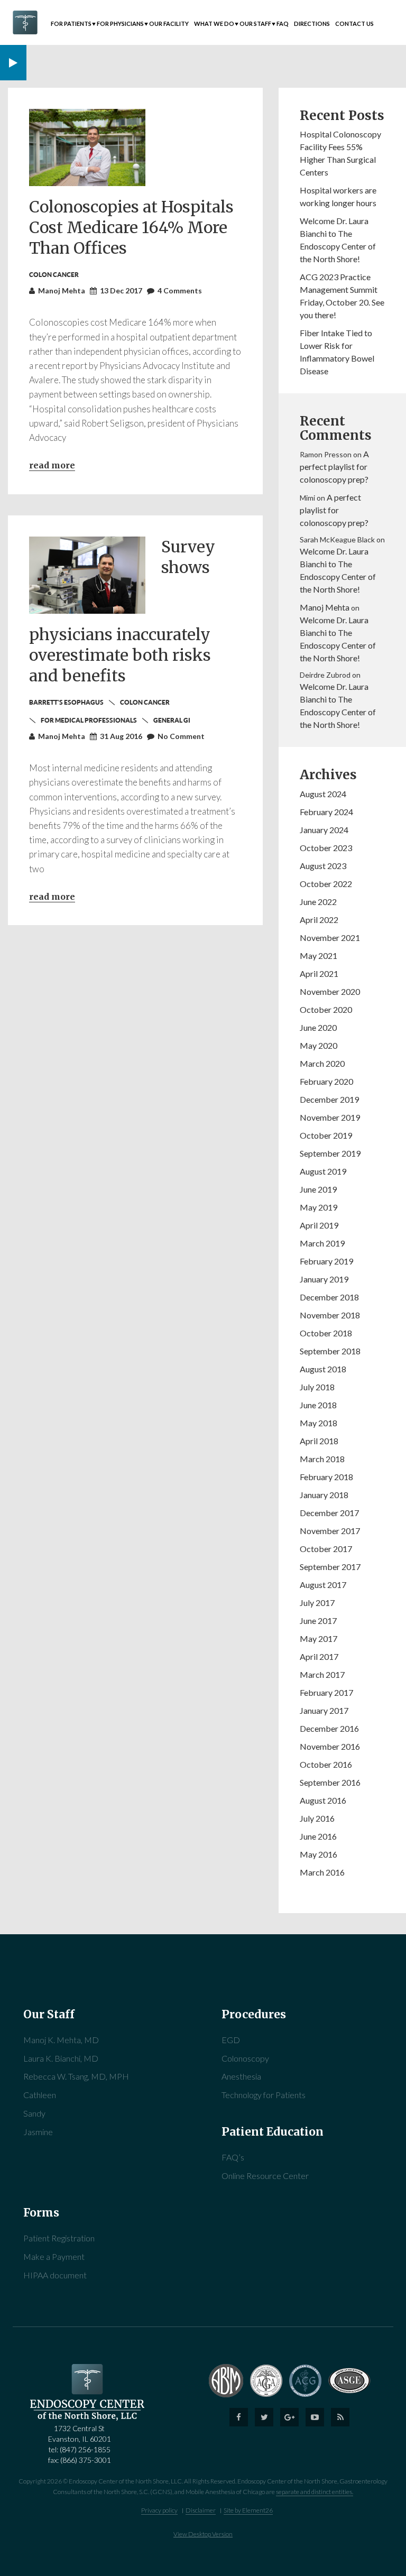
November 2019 (330, 1117)
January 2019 (324, 1279)
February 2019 (326, 1261)
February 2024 (326, 812)
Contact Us (354, 24)
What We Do (214, 24)
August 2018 (323, 1369)
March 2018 (322, 1459)
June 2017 (318, 1621)
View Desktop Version (203, 2534)
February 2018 (326, 1477)
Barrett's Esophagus (66, 702)
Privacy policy (159, 2510)
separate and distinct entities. (315, 2492)
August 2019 (323, 1171)
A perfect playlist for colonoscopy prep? (334, 467)
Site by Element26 (248, 2510)
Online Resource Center (265, 2176)
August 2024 (323, 794)
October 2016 (326, 1764)
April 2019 (319, 1225)
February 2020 (326, 1081)
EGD (231, 2040)
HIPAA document (55, 2275)
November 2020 (330, 991)
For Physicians (120, 24)
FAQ (283, 24)
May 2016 (319, 1854)
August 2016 (323, 1800)
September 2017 (330, 1567)
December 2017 (329, 1513)
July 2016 (317, 1818)
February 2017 (326, 1692)
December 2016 (329, 1728)
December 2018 (329, 1297)
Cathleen (40, 2095)
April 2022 (319, 920)
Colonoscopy (245, 2058)
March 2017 (322, 1674)
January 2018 (324, 1495)
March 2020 (322, 1063)
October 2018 (326, 1333)
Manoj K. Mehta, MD (61, 2040)
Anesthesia (241, 2076)
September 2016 (330, 1782)
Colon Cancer (145, 702)
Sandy (34, 2113)
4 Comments (180, 290)
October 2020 (326, 1009)
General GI (172, 720)
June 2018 (318, 1405)
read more (52, 897)
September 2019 (330, 1153)
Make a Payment (54, 2256)
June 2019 (318, 1189)
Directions (312, 24)
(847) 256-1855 (85, 2449)
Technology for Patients (264, 2095)
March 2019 (322, 1243)
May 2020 (319, 1045)
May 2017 (319, 1638)
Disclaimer (201, 2510)
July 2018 (317, 1387)
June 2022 (318, 902)
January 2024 (324, 830)
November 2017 (330, 1531)
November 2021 (330, 938)
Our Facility (169, 24)
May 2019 (319, 1207)
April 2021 (319, 973)
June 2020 (318, 1027)
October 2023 (326, 848)
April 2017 (319, 1656)
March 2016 (322, 1872)
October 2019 (326, 1135)
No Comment (181, 736)
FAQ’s (233, 2157)
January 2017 (324, 1710)
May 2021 (319, 955)
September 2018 (330, 1351)
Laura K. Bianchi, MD (61, 2058)
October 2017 (326, 1549)
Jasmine (38, 2132)
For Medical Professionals (89, 720)
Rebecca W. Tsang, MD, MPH (76, 2076)
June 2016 (318, 1836)
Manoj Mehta (325, 607)
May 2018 (319, 1423)
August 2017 (323, 1585)
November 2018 (330, 1315)
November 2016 (330, 1746)
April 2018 (319, 1441)
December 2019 (329, 1099)
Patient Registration (59, 2238)
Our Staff (255, 24)
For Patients (71, 24)
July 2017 (317, 1603)
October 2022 (326, 884)
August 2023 (323, 866)
